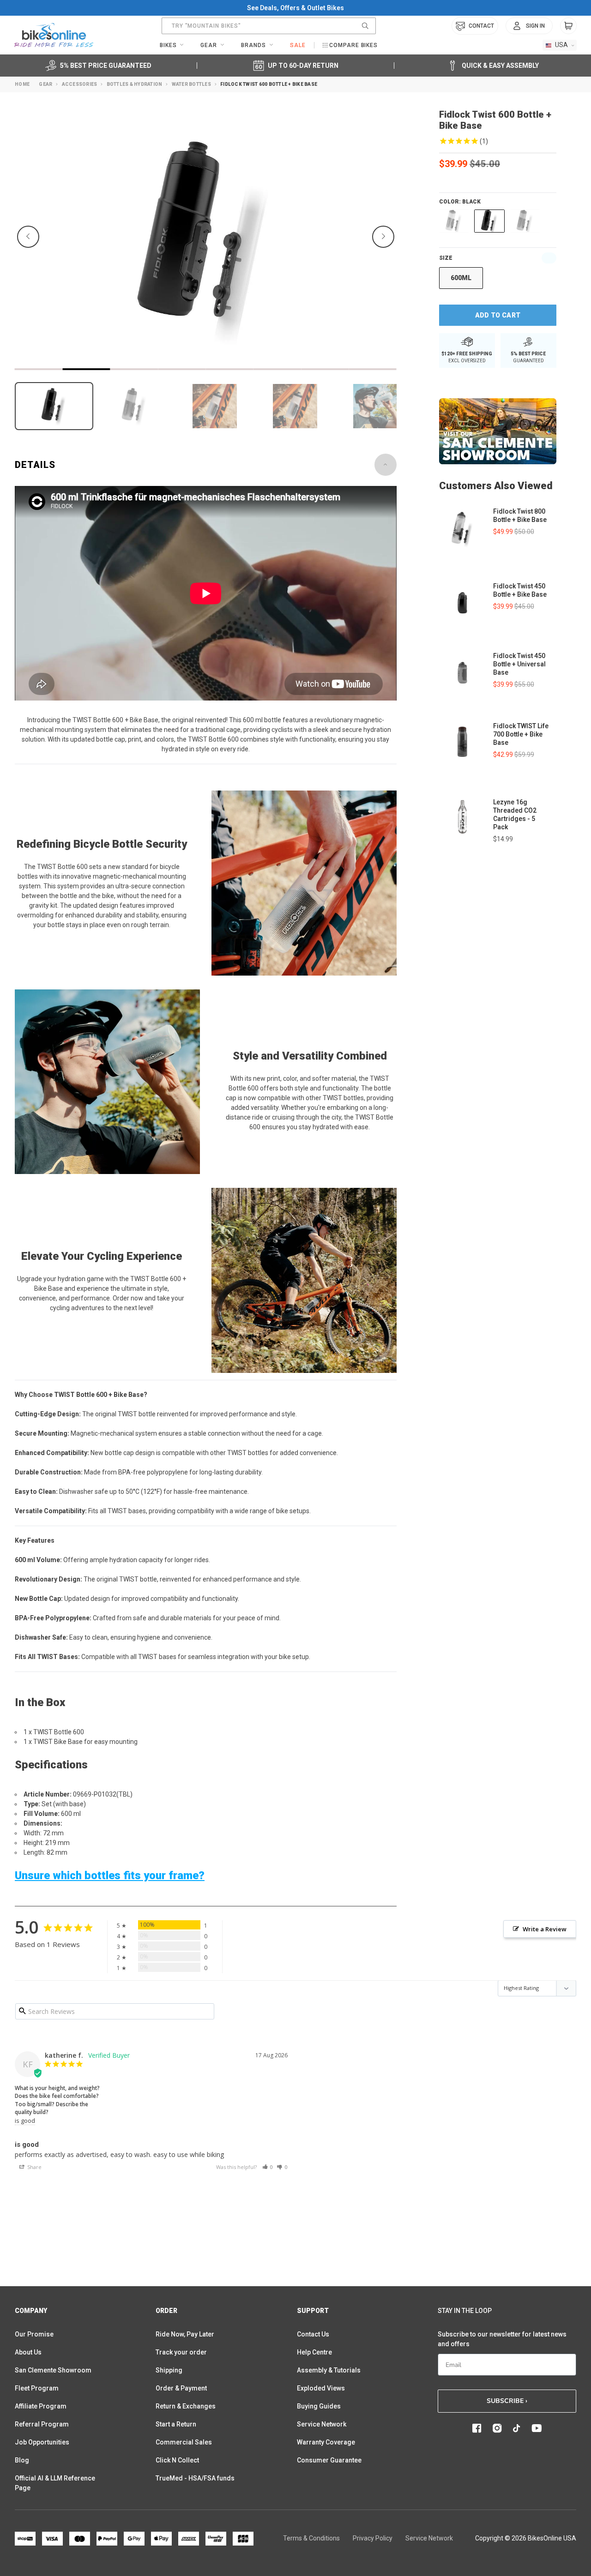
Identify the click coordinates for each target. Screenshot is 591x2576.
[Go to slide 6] (277, 369)
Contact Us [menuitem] (313, 2334)
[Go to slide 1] (39, 369)
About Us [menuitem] (28, 2352)
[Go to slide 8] (373, 369)
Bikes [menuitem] (168, 45)
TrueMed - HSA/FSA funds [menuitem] (195, 2478)
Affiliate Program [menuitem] (41, 2406)
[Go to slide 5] (229, 369)
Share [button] (34, 2167)
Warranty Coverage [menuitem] (326, 2442)
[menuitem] (529, 26)
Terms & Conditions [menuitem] (311, 2538)
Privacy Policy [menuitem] (373, 2538)
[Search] (365, 26)
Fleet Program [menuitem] (37, 2388)
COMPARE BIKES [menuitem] (353, 45)
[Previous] (28, 237)
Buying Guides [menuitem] (319, 2406)
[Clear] (454, 221)
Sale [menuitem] (298, 45)
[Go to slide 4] (182, 369)
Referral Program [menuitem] (42, 2424)
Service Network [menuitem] (322, 2424)
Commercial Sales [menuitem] (184, 2442)
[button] (268, 2167)
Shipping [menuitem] (169, 2370)
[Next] (383, 237)
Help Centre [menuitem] (314, 2352)
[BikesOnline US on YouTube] (537, 2428)
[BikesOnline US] (54, 35)
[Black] (489, 221)
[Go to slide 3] (134, 369)
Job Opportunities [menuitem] (42, 2442)
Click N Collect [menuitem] (177, 2460)
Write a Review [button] (545, 1929)
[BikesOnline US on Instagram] (497, 2428)
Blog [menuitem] (22, 2460)
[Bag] (568, 26)
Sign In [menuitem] (535, 26)
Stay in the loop (465, 2311)
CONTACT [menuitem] (481, 26)
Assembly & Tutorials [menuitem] (329, 2370)
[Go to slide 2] (86, 369)
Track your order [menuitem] (181, 2352)
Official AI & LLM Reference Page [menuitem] (55, 2483)
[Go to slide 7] (325, 369)
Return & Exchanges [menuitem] (186, 2406)
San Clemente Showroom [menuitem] (53, 2370)
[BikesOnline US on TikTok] (517, 2428)
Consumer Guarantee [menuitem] (329, 2460)
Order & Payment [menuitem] (181, 2388)
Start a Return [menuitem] (176, 2424)
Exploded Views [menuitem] (321, 2388)
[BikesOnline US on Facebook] (477, 2428)
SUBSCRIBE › (507, 2401)
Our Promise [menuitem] (34, 2334)
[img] (498, 142)
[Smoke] (525, 221)
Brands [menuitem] (253, 45)
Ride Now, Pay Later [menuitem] (185, 2334)
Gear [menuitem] (209, 45)
